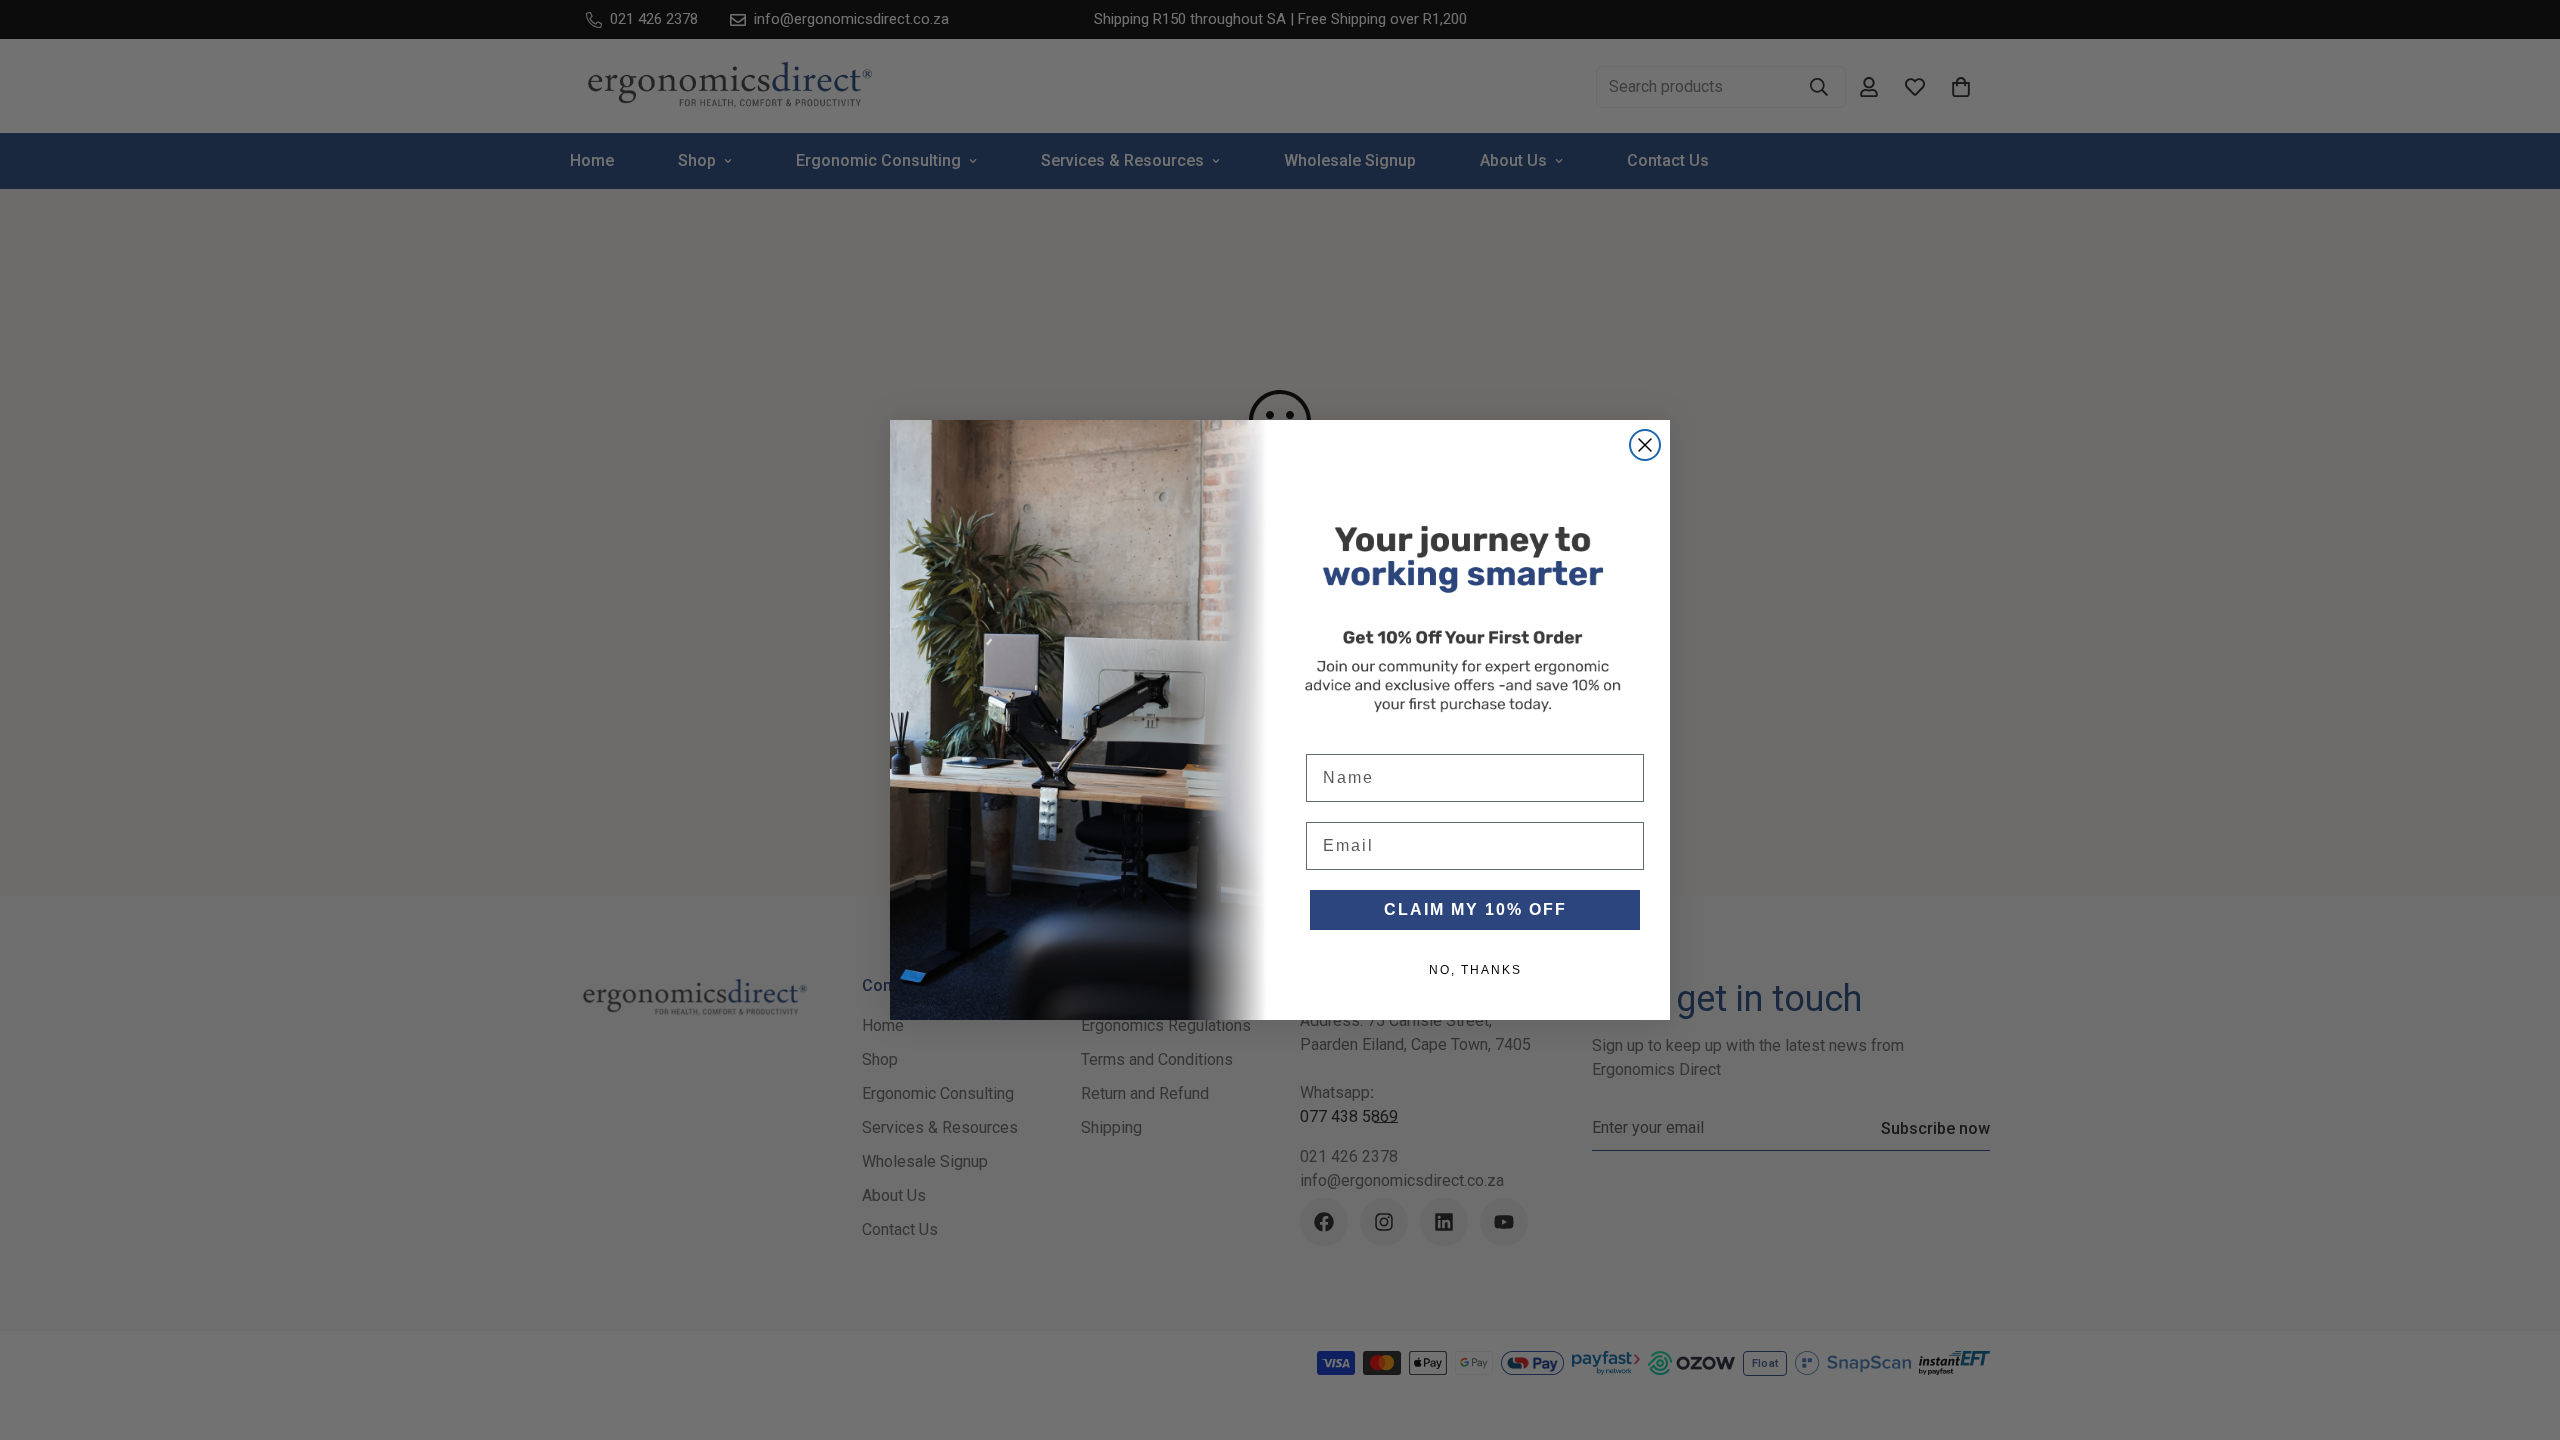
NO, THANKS (1475, 970)
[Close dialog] (1645, 445)
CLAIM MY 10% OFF (1475, 909)
